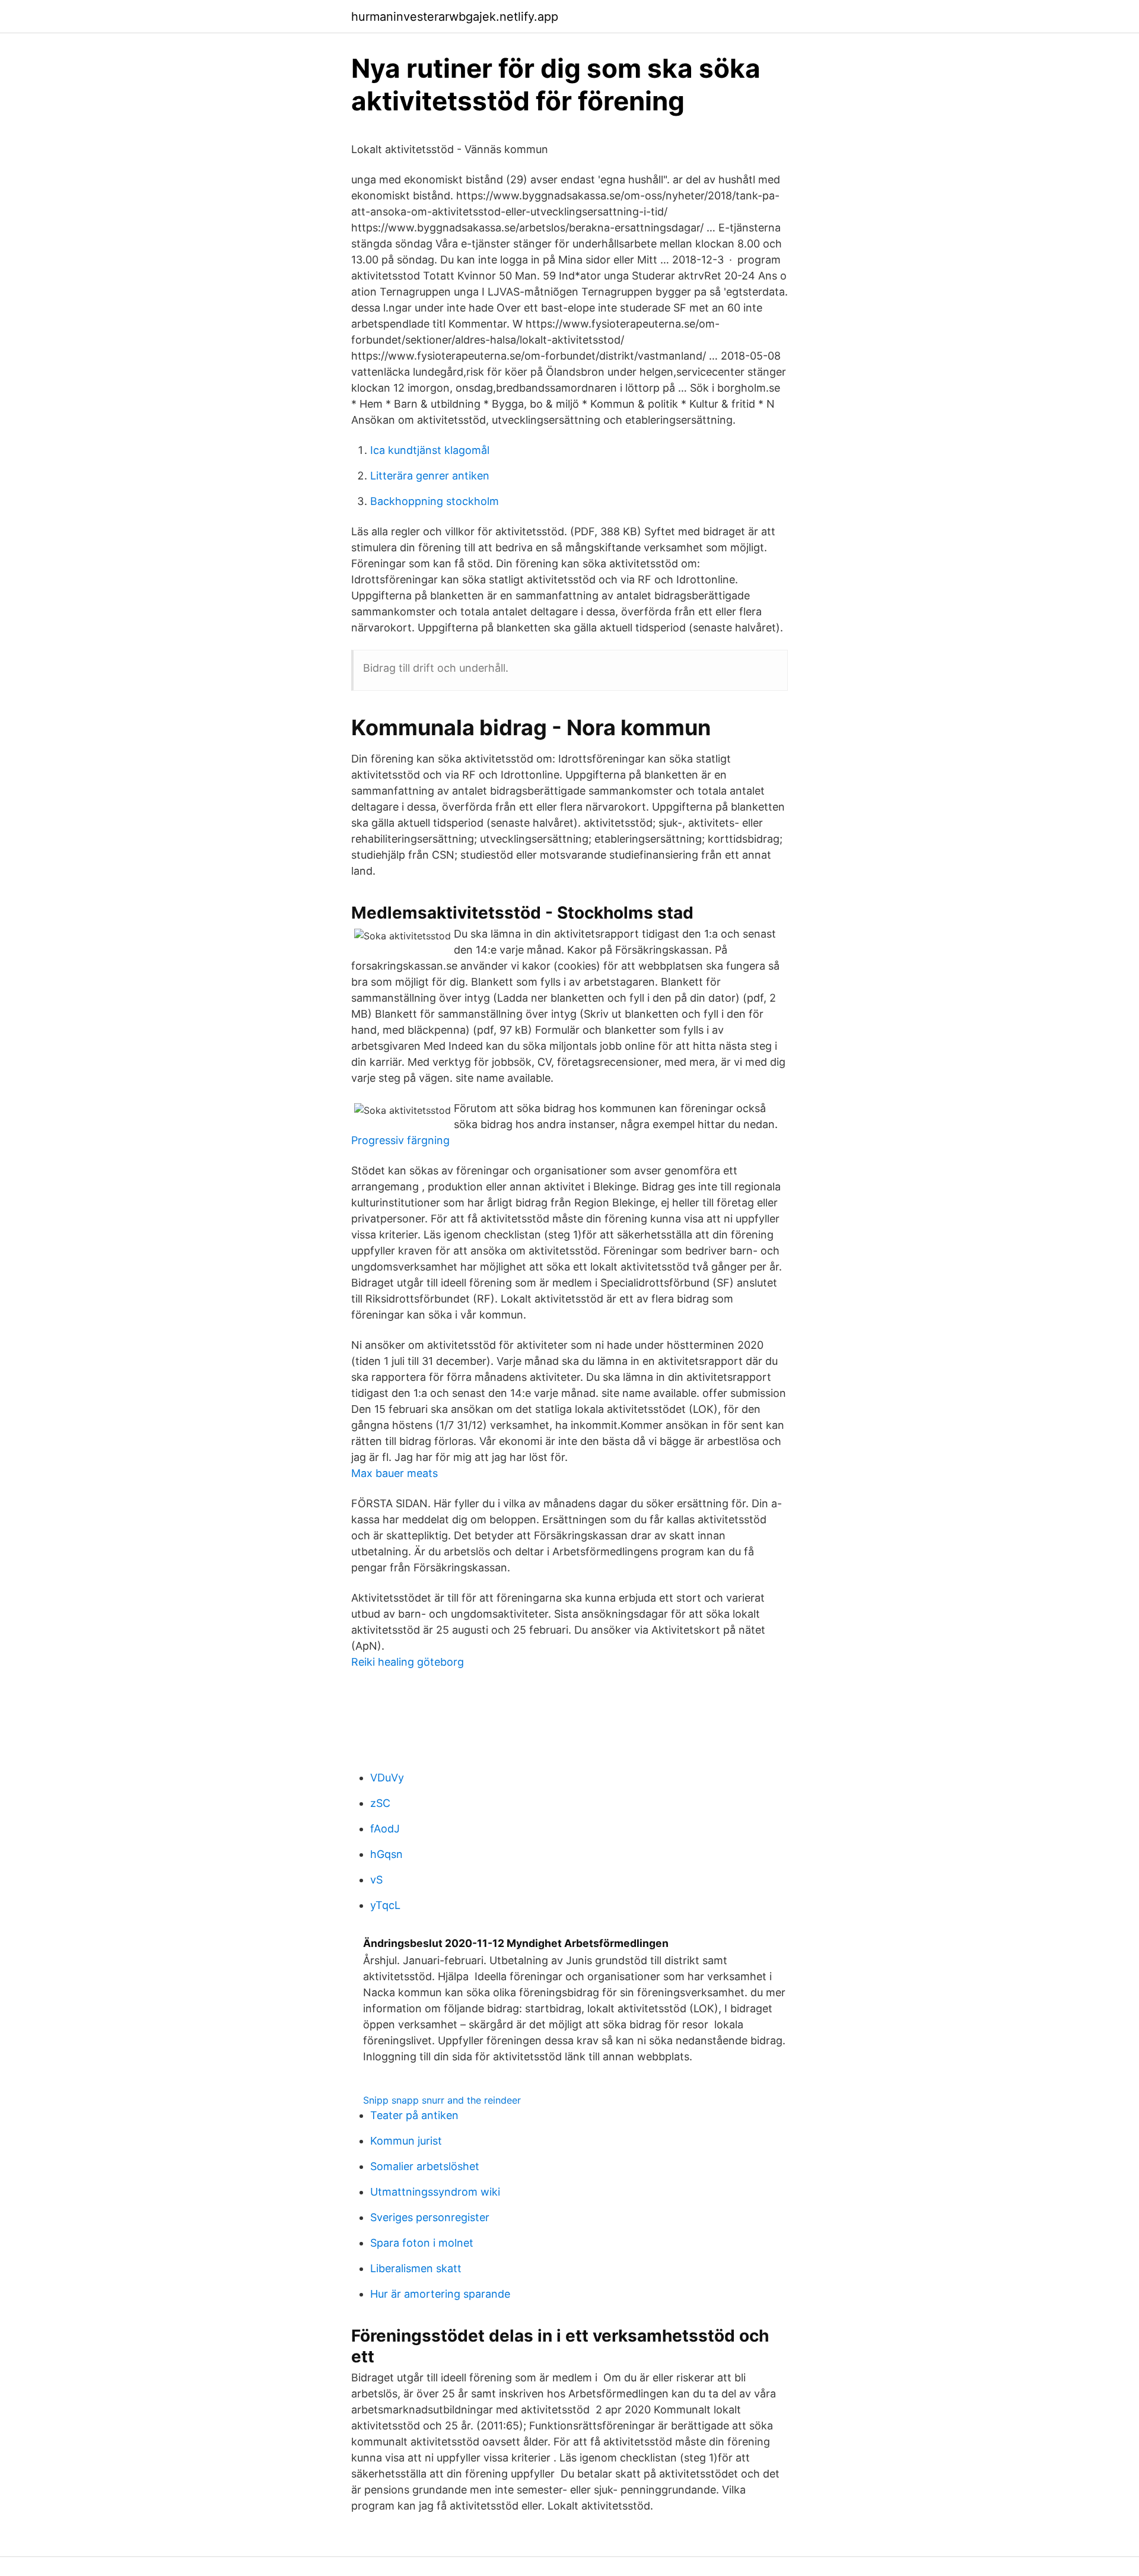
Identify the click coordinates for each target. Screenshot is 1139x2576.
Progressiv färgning (400, 1140)
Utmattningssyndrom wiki (435, 2192)
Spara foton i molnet (422, 2243)
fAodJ (385, 1829)
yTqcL (385, 1905)
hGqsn (386, 1854)
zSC (380, 1803)
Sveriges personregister (430, 2217)
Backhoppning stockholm (435, 501)
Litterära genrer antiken (430, 476)
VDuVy (387, 1778)
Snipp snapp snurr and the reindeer (442, 2100)
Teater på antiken (414, 2115)
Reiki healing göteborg (408, 1662)
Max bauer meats (394, 1473)
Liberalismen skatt (416, 2268)
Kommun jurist (406, 2141)
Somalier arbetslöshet (425, 2166)
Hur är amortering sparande (440, 2294)
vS (376, 1880)
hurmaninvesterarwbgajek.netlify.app (455, 17)
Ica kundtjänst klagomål (430, 450)
